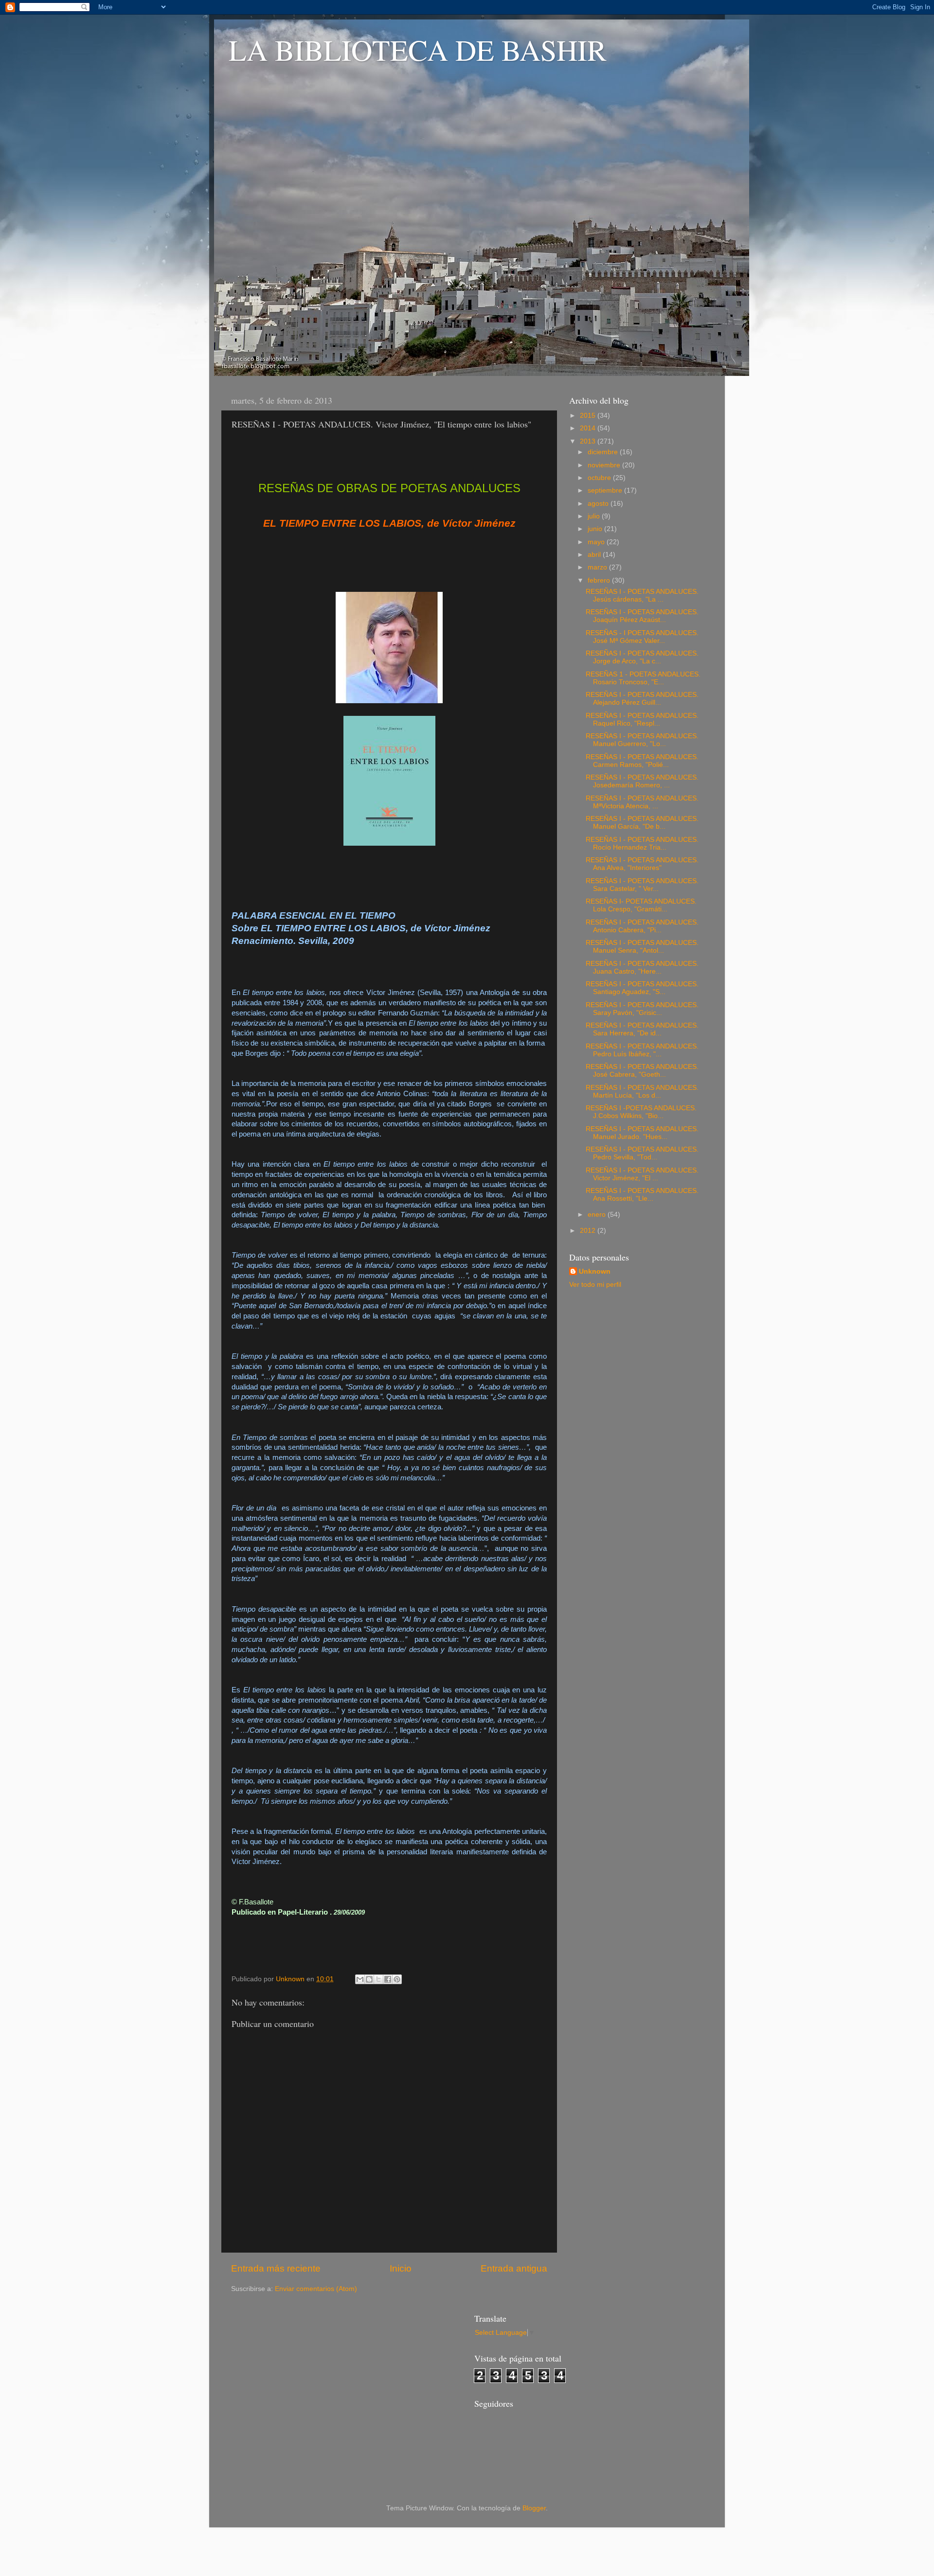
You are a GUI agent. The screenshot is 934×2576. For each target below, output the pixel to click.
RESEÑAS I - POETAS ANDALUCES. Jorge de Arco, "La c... (642, 657)
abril (595, 555)
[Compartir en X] (378, 1979)
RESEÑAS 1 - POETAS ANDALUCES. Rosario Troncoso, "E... (643, 678)
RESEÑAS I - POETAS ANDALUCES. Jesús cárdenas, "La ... (642, 595)
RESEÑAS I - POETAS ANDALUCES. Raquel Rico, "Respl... (642, 720)
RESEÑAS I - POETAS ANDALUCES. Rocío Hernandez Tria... (642, 844)
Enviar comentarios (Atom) (316, 2289)
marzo (598, 567)
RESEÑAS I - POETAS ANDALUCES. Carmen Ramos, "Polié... (642, 761)
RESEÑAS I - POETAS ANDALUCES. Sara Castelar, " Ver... (642, 885)
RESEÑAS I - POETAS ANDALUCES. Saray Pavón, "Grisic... (642, 1009)
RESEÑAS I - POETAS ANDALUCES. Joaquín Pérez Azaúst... (642, 616)
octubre (600, 478)
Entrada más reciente (276, 2268)
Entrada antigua (514, 2268)
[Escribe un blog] (369, 1979)
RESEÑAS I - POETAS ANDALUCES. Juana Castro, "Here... (642, 968)
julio (595, 516)
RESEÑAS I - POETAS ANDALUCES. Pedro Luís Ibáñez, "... (642, 1050)
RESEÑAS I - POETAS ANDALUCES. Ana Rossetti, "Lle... (642, 1195)
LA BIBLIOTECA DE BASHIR (418, 50)
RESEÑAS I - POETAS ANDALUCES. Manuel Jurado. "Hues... (642, 1133)
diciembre (604, 452)
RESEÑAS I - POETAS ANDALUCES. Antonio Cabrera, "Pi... (642, 926)
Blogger (534, 2508)
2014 (589, 428)
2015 (589, 416)
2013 (589, 441)
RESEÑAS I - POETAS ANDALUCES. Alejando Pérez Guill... (642, 699)
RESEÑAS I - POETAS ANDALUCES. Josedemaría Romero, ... (642, 781)
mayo (597, 542)
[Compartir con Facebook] (388, 1979)
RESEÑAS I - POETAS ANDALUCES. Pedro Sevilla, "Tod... (642, 1153)
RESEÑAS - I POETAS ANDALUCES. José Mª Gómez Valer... (642, 637)
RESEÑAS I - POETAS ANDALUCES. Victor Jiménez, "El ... (642, 1174)
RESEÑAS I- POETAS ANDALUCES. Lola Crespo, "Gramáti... (641, 905)
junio (596, 529)
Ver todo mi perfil (595, 1285)
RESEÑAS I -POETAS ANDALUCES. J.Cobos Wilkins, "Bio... (641, 1112)
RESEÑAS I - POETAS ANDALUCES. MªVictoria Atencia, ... (642, 802)
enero (598, 1215)
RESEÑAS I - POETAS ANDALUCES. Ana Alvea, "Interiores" (642, 864)
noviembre (605, 465)
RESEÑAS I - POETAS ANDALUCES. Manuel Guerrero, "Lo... (642, 740)
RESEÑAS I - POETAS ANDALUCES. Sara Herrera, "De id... (642, 1029)
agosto (599, 504)
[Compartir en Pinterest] (397, 1979)
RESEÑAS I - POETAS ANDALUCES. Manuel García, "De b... (642, 823)
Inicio (401, 2268)
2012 (589, 1231)
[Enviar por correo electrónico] (360, 1979)
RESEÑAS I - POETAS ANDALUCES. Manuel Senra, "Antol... (642, 947)
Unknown (595, 1271)
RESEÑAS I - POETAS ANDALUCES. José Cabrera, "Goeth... (642, 1071)
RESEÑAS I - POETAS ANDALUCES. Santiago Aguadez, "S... (642, 988)
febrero (600, 580)
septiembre (606, 490)
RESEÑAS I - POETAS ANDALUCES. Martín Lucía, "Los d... (642, 1092)
